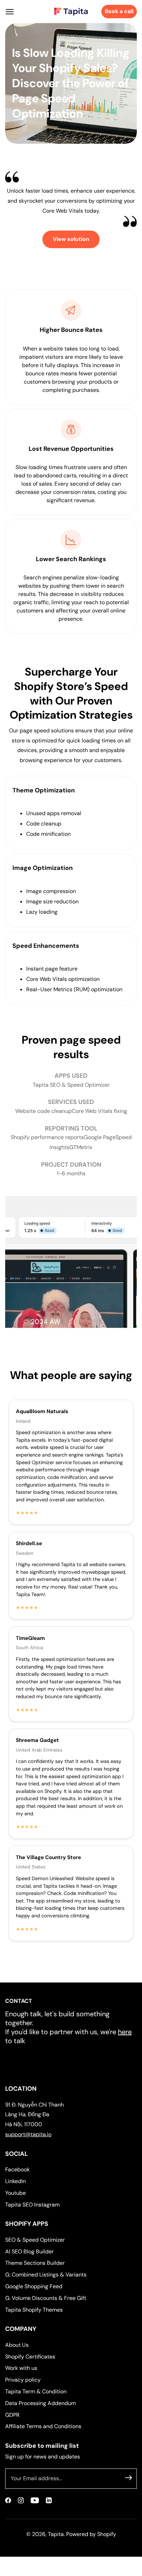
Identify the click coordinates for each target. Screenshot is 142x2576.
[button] (10, 12)
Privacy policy (23, 2380)
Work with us (21, 2368)
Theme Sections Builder (35, 2263)
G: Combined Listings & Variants (46, 2275)
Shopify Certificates (30, 2357)
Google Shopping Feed (34, 2286)
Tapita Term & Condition (36, 2391)
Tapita (56, 2534)
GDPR (12, 2415)
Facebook (17, 2169)
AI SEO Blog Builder (29, 2252)
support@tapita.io (28, 2134)
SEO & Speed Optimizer (35, 2240)
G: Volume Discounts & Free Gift (46, 2298)
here (125, 2032)
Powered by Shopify (91, 2534)
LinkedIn (16, 2181)
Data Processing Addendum (40, 2403)
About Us (17, 2345)
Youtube (16, 2193)
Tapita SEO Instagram (32, 2205)
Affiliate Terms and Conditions (43, 2426)
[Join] (129, 2477)
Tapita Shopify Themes (34, 2310)
